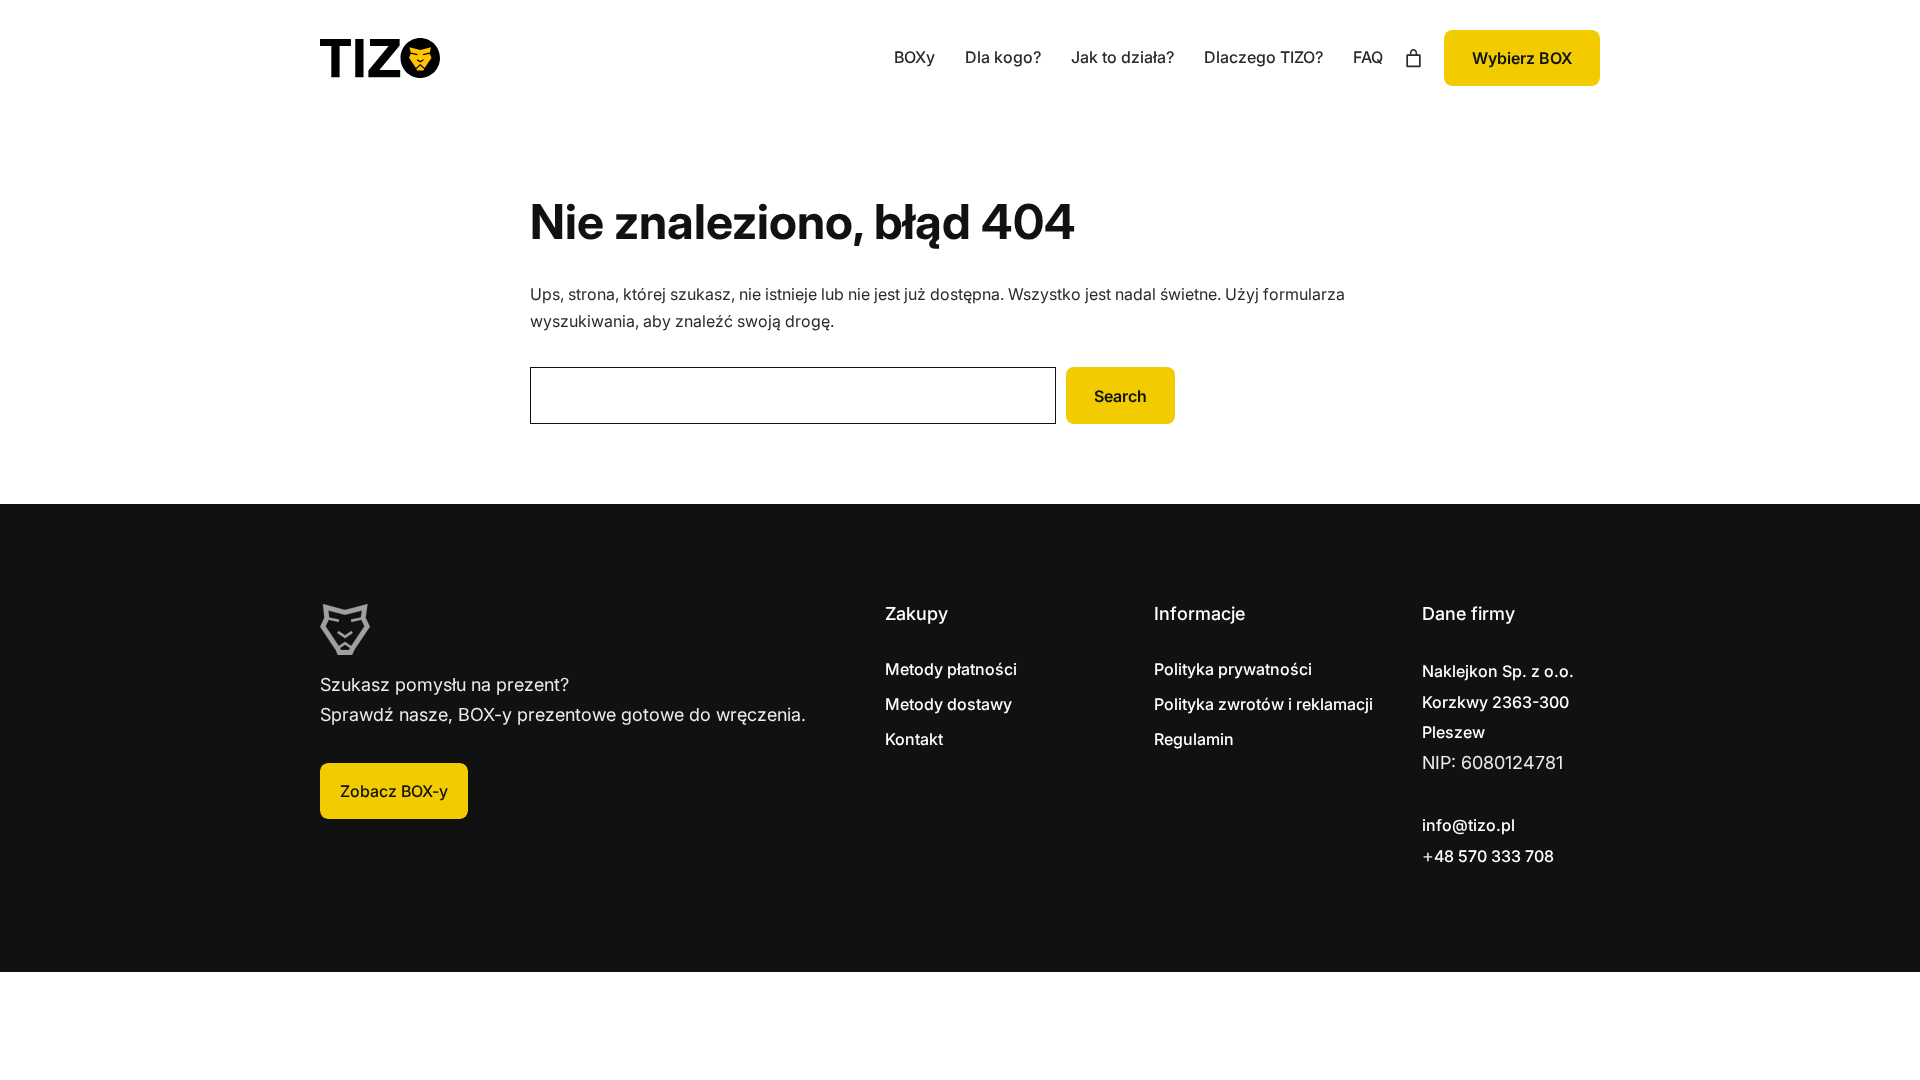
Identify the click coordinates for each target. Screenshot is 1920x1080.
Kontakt (914, 739)
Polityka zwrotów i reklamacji (1263, 704)
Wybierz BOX (1522, 58)
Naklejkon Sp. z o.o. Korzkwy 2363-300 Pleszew (1498, 701)
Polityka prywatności (1233, 669)
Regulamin (1194, 739)
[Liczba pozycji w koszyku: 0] (1413, 58)
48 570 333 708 (1494, 856)
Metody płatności (951, 669)
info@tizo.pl (1468, 825)
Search (1120, 396)
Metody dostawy (948, 704)
